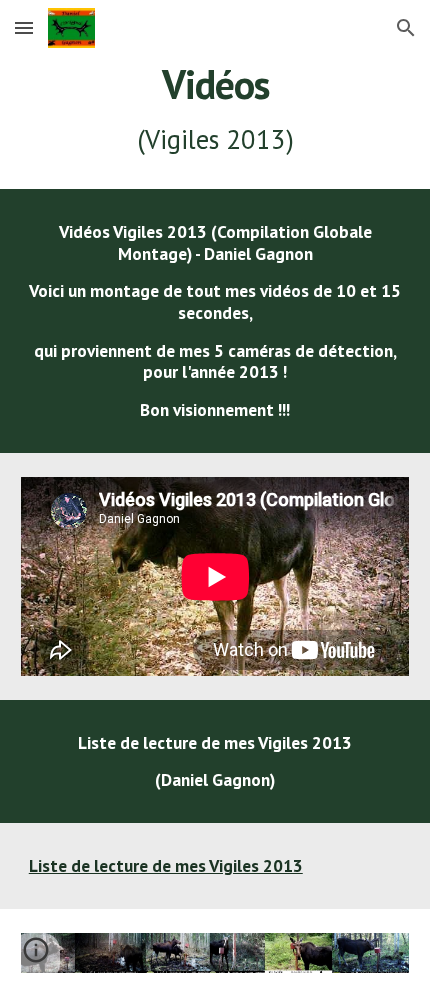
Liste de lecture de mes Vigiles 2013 (166, 865)
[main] (215, 109)
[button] (24, 27)
